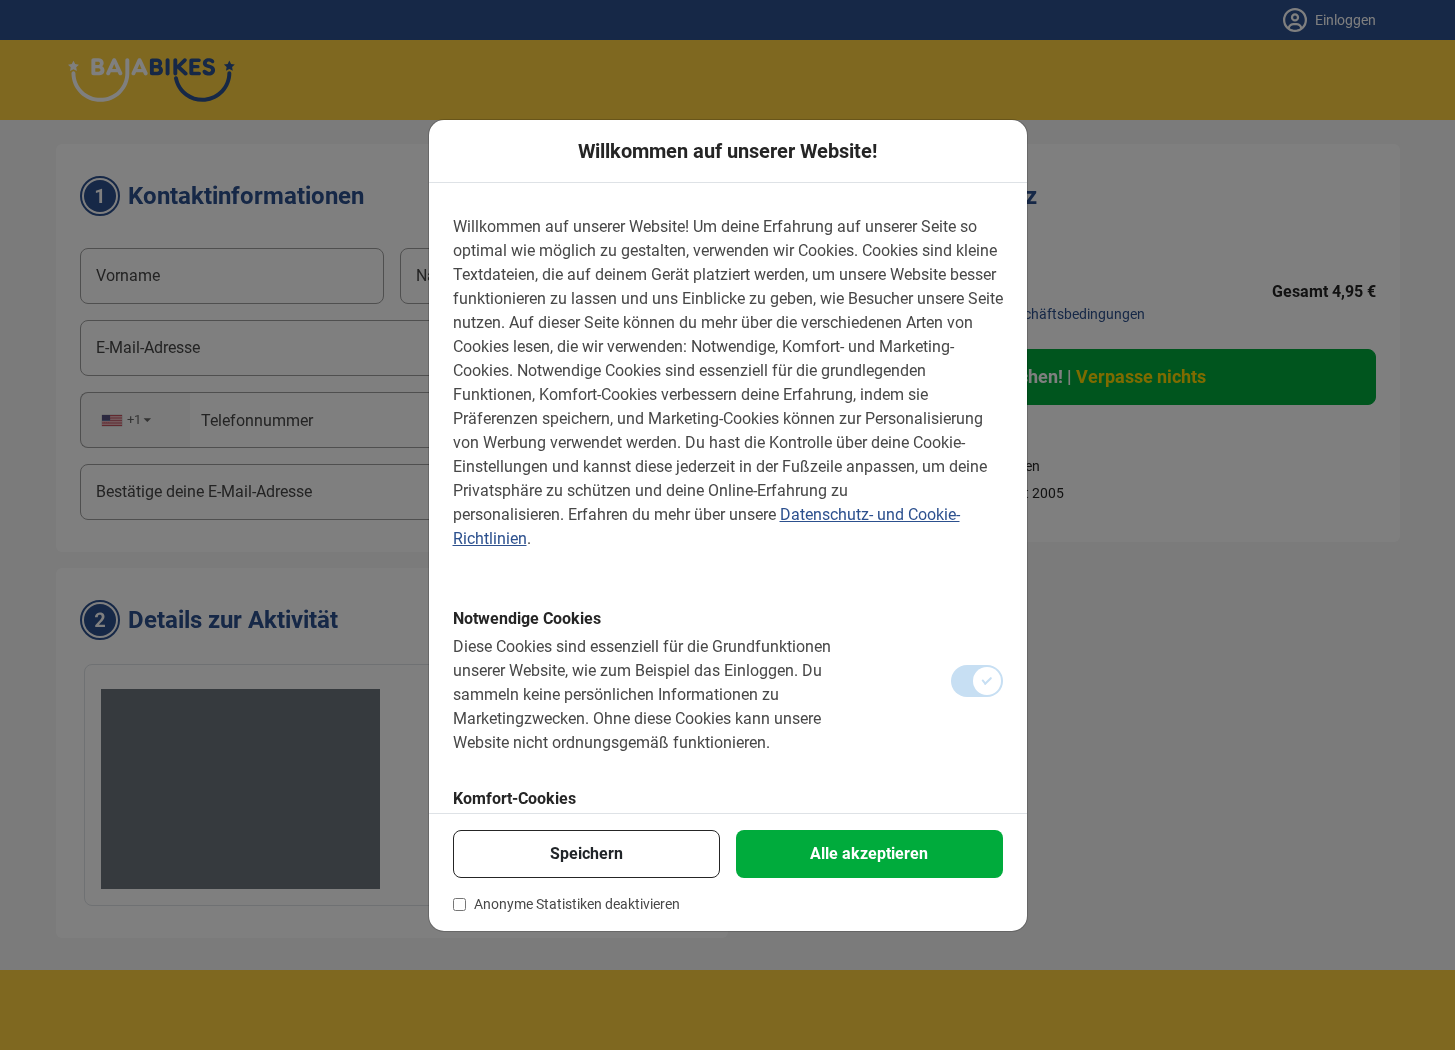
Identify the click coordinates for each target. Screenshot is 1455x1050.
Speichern (586, 853)
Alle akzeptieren (869, 853)
